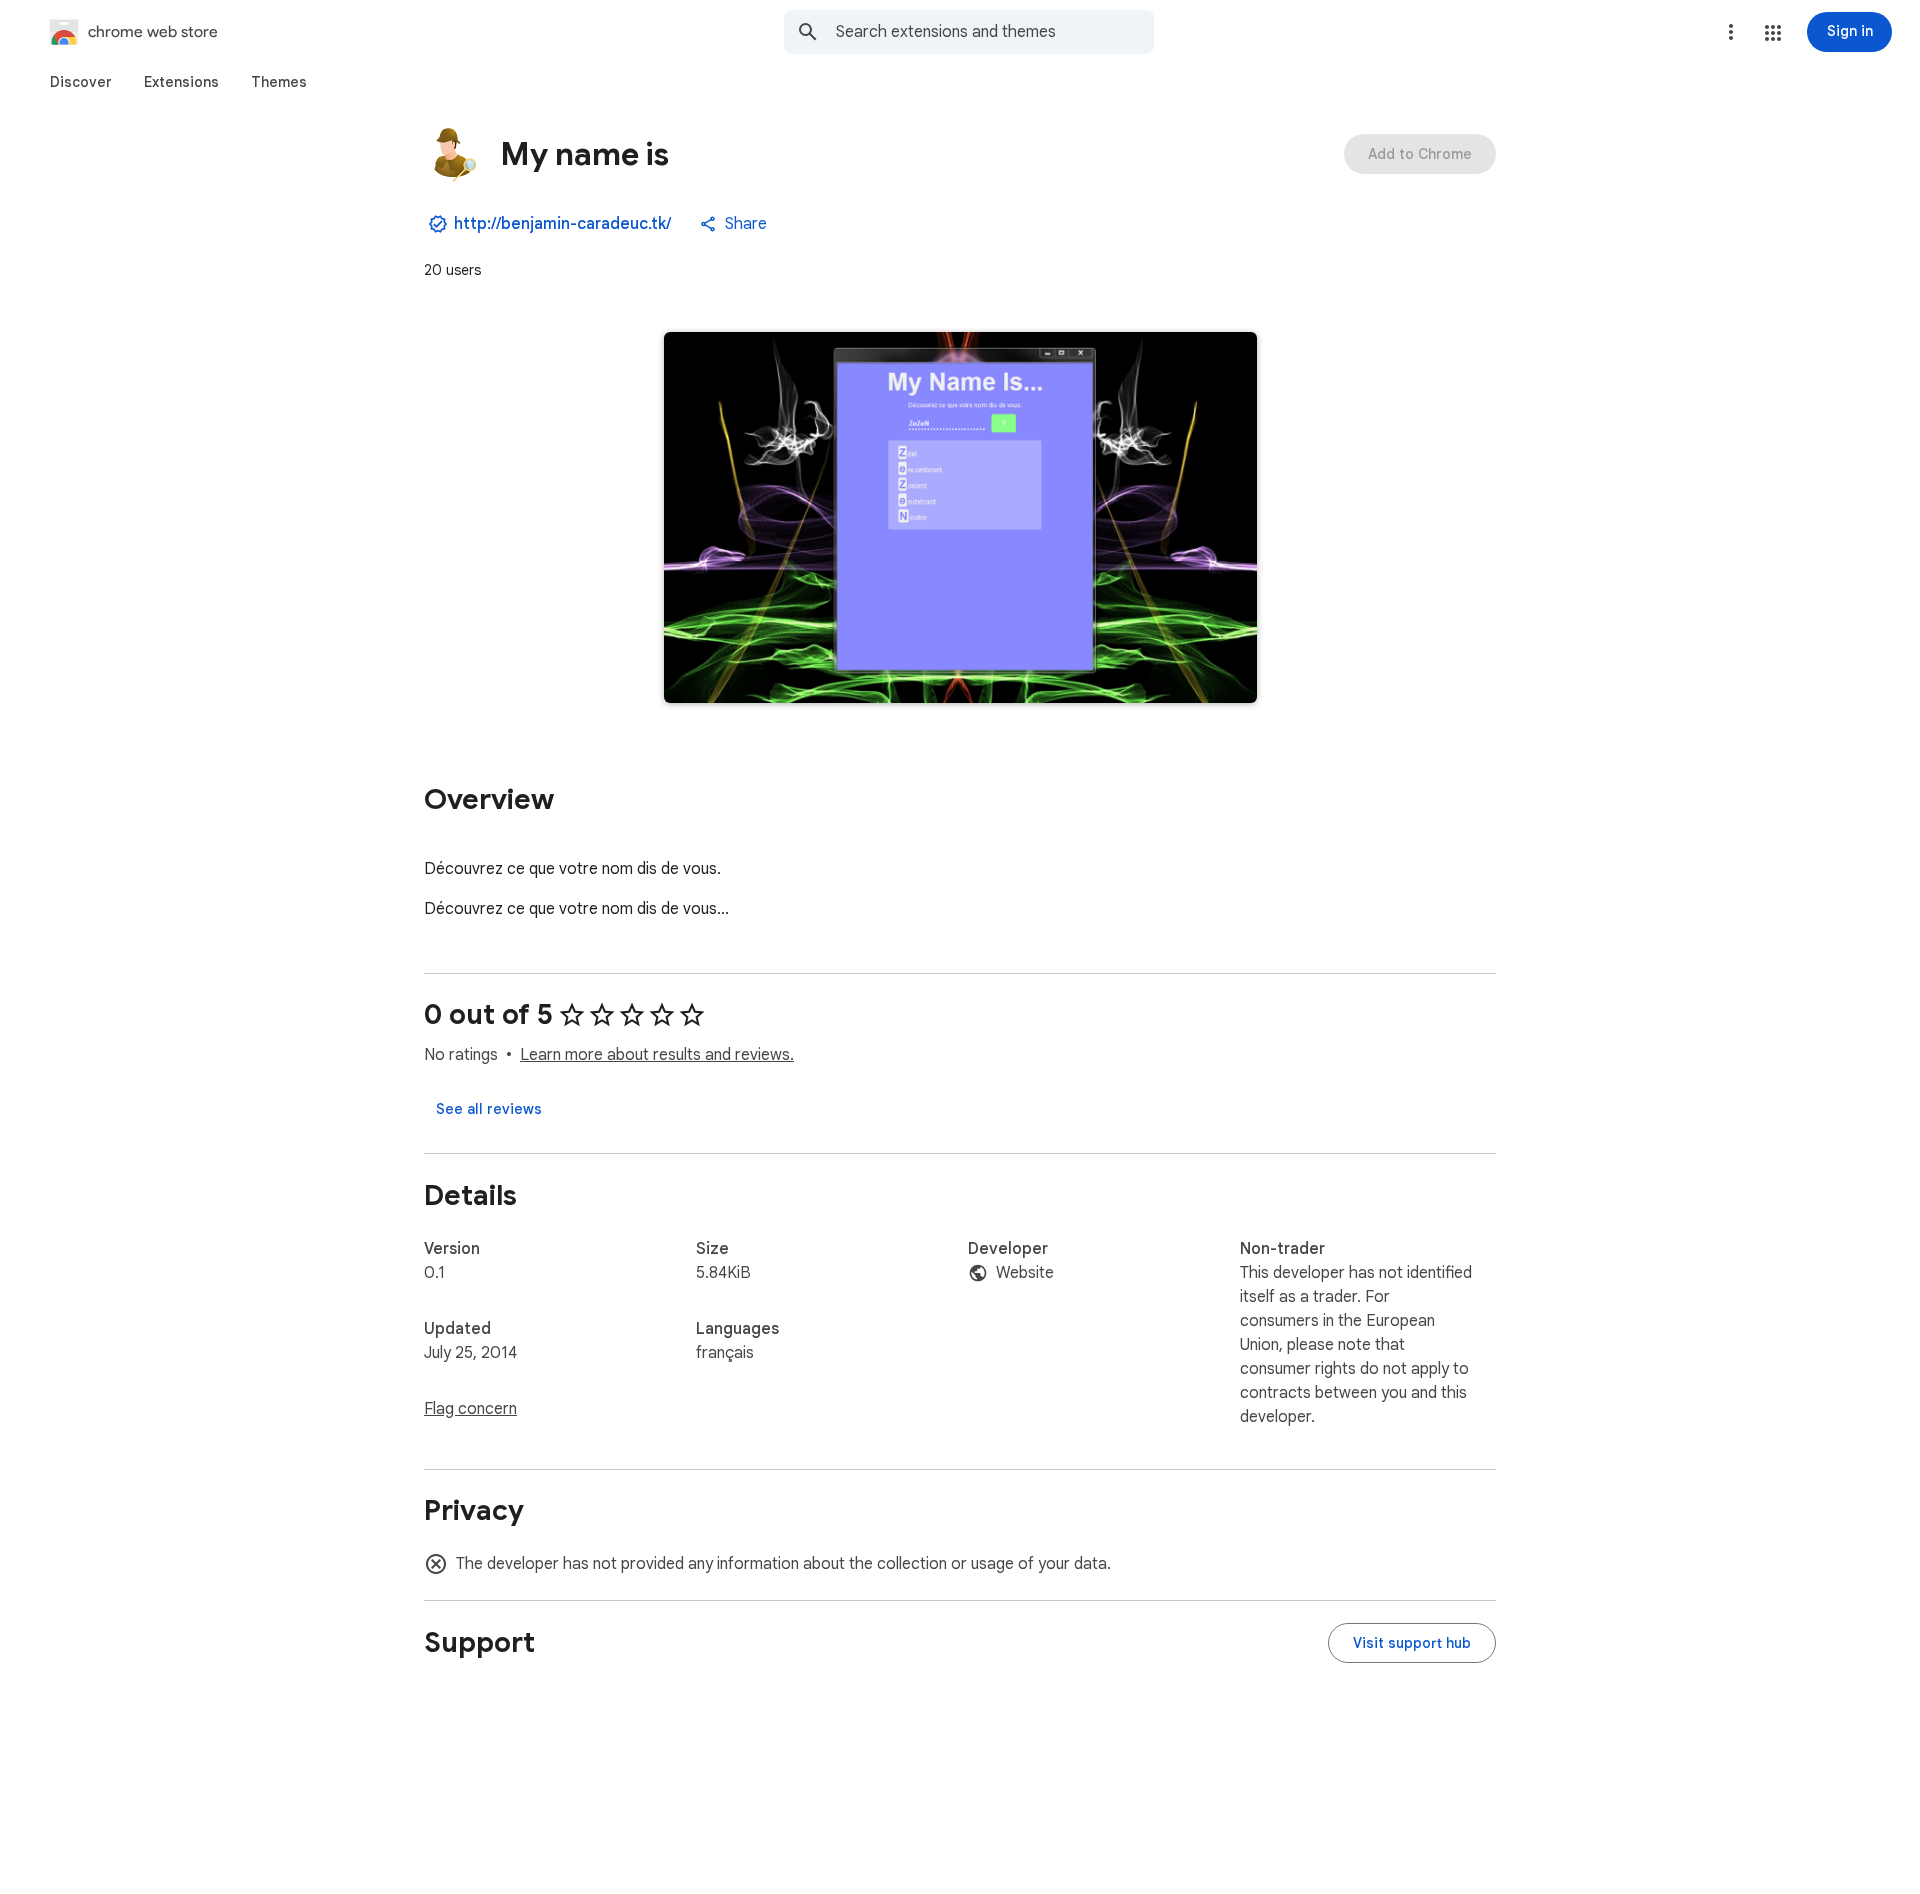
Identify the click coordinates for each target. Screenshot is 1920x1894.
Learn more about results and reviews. (657, 1055)
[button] (1773, 33)
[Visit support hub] (1412, 1643)
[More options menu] (1731, 32)
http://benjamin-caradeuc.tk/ (562, 224)
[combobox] (995, 32)
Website (1025, 1273)
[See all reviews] (489, 1109)
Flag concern (470, 1409)
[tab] (81, 82)
